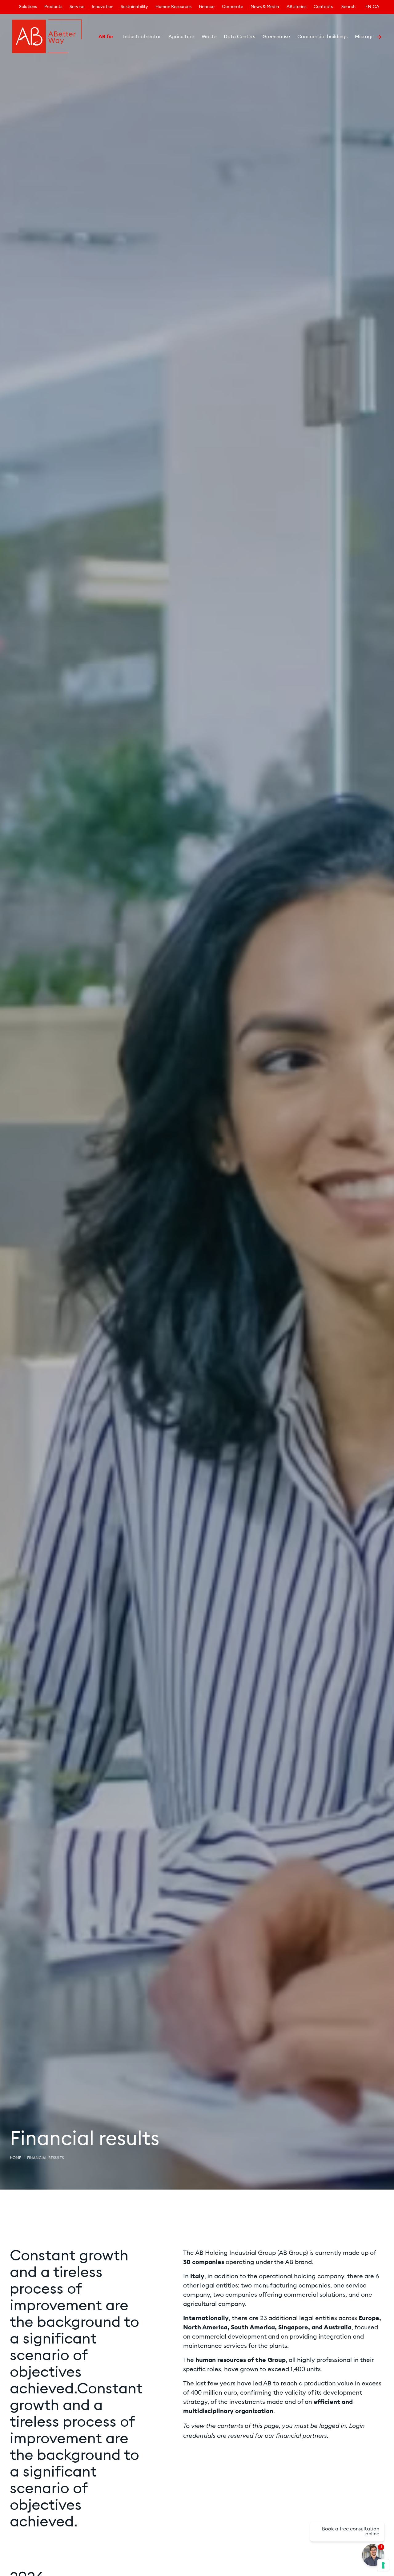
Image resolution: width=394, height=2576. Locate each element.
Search (348, 7)
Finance (207, 7)
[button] (91, 37)
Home (16, 2158)
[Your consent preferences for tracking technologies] (383, 2565)
